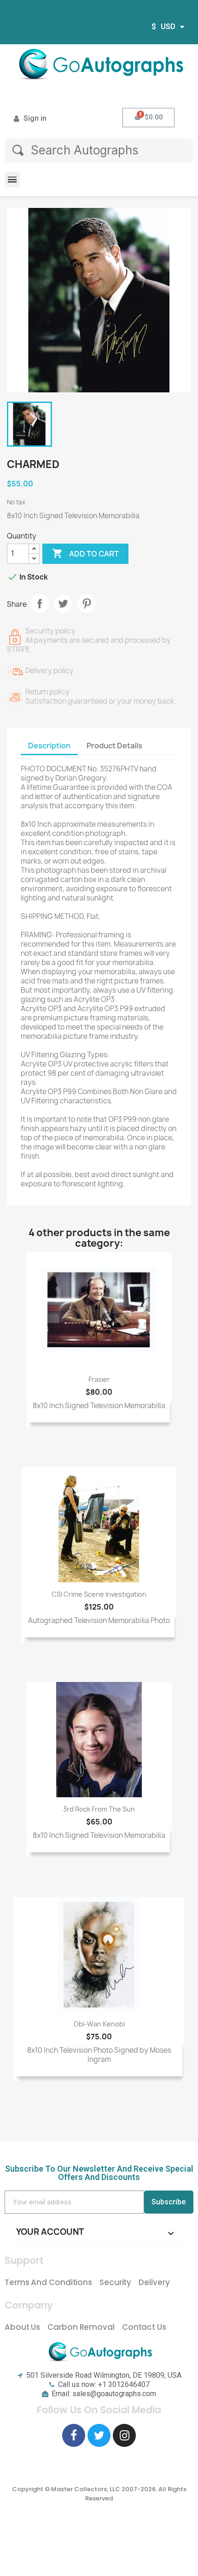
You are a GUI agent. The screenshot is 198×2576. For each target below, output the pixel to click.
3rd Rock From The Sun (99, 1809)
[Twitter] (99, 2435)
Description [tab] (49, 746)
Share (40, 604)
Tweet (63, 604)
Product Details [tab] (114, 746)
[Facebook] (74, 2435)
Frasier (99, 1379)
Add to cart (85, 553)
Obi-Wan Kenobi (99, 2024)
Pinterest (87, 604)
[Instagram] (124, 2435)
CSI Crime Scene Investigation (99, 1594)
